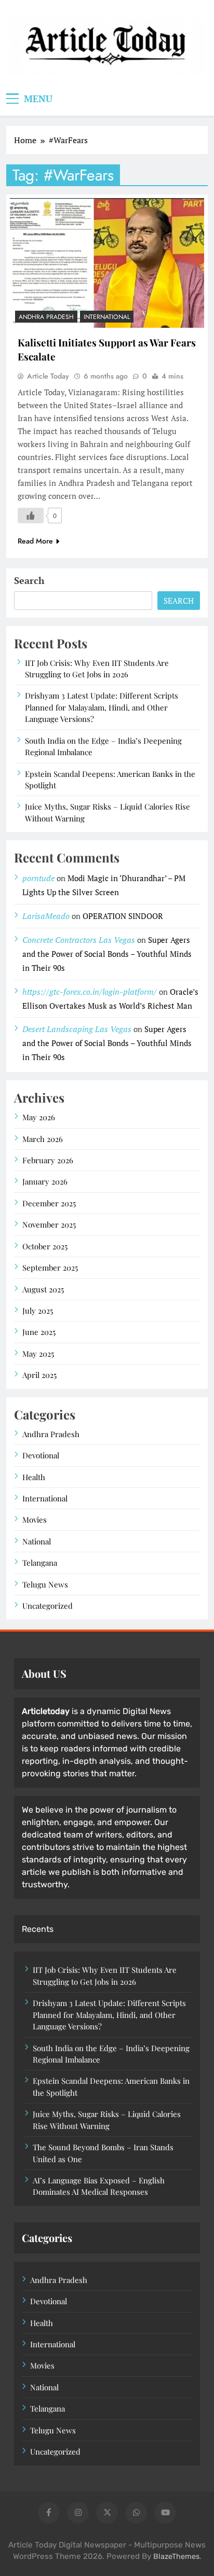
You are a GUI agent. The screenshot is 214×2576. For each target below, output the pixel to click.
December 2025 (49, 1203)
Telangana (40, 1563)
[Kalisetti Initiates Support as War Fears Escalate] (107, 263)
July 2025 (38, 1311)
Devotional (41, 1455)
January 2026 (45, 1181)
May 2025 (38, 1354)
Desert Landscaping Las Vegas (77, 1029)
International (107, 317)
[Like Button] (31, 516)
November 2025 (49, 1224)
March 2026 (43, 1139)
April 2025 (39, 1375)
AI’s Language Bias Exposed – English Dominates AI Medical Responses (99, 2186)
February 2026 (48, 1160)
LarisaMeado (46, 916)
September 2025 (50, 1268)
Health (34, 1477)
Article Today (48, 376)
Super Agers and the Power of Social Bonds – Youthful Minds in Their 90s (107, 954)
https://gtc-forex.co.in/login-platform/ (90, 992)
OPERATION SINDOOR (123, 916)
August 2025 (43, 1289)
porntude (38, 878)
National (37, 1541)
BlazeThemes (176, 2557)
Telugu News (45, 1584)
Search (29, 580)
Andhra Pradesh (46, 317)
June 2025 (39, 1332)
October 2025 (45, 1246)
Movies (35, 1520)
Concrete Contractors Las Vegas (79, 940)
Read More (35, 541)
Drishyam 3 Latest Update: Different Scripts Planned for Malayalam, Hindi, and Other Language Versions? (102, 707)
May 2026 (39, 1117)
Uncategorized (48, 1606)
